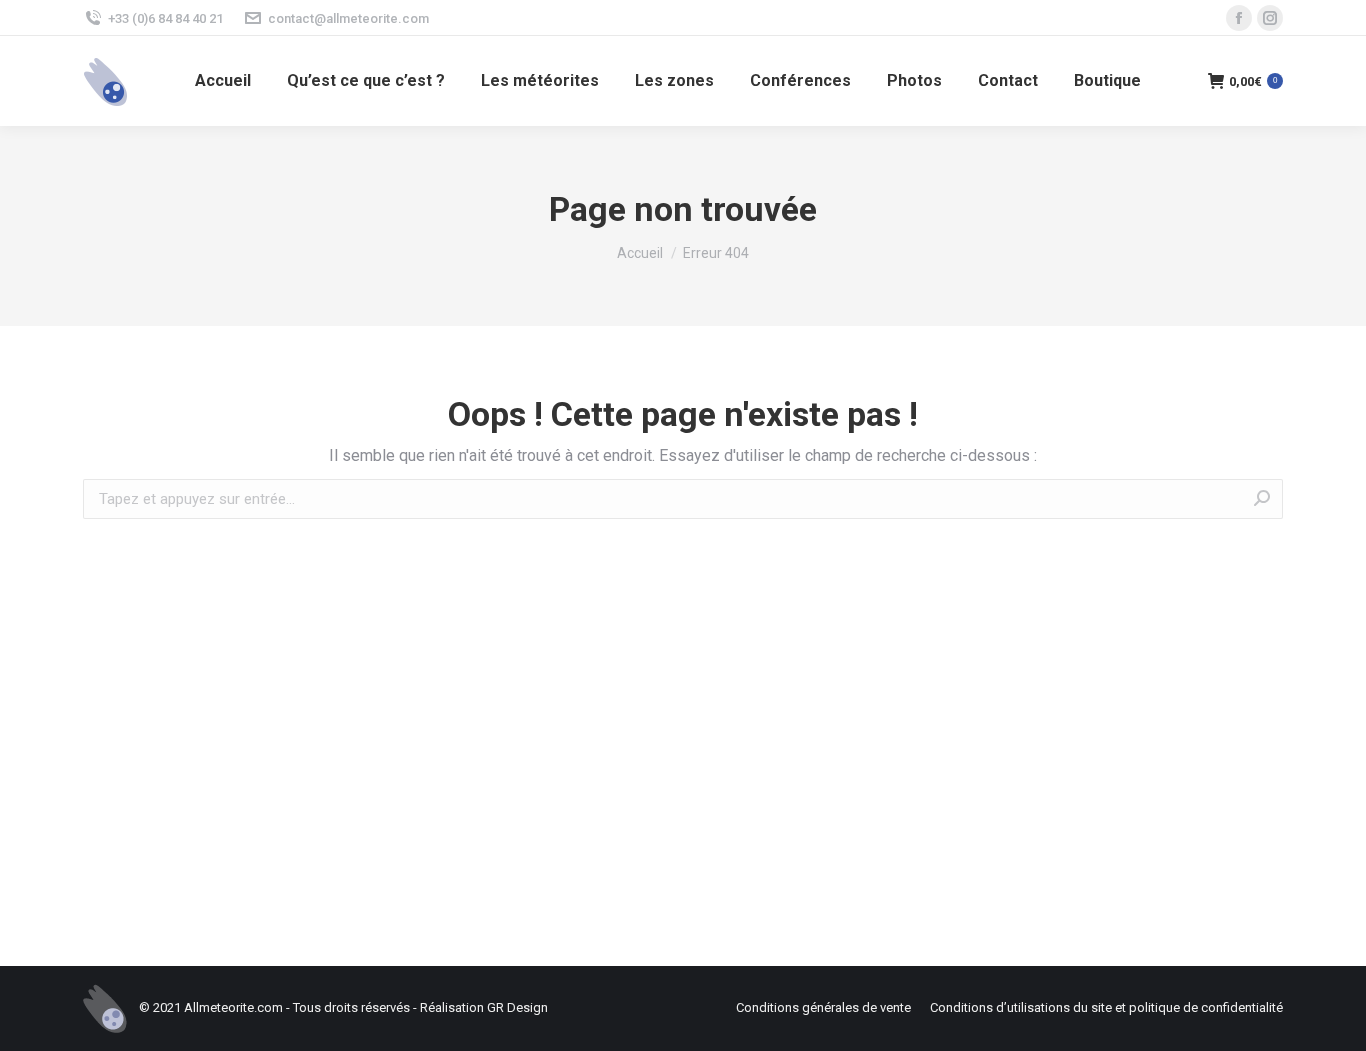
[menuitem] (223, 81)
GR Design (517, 1007)
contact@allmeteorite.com (348, 18)
